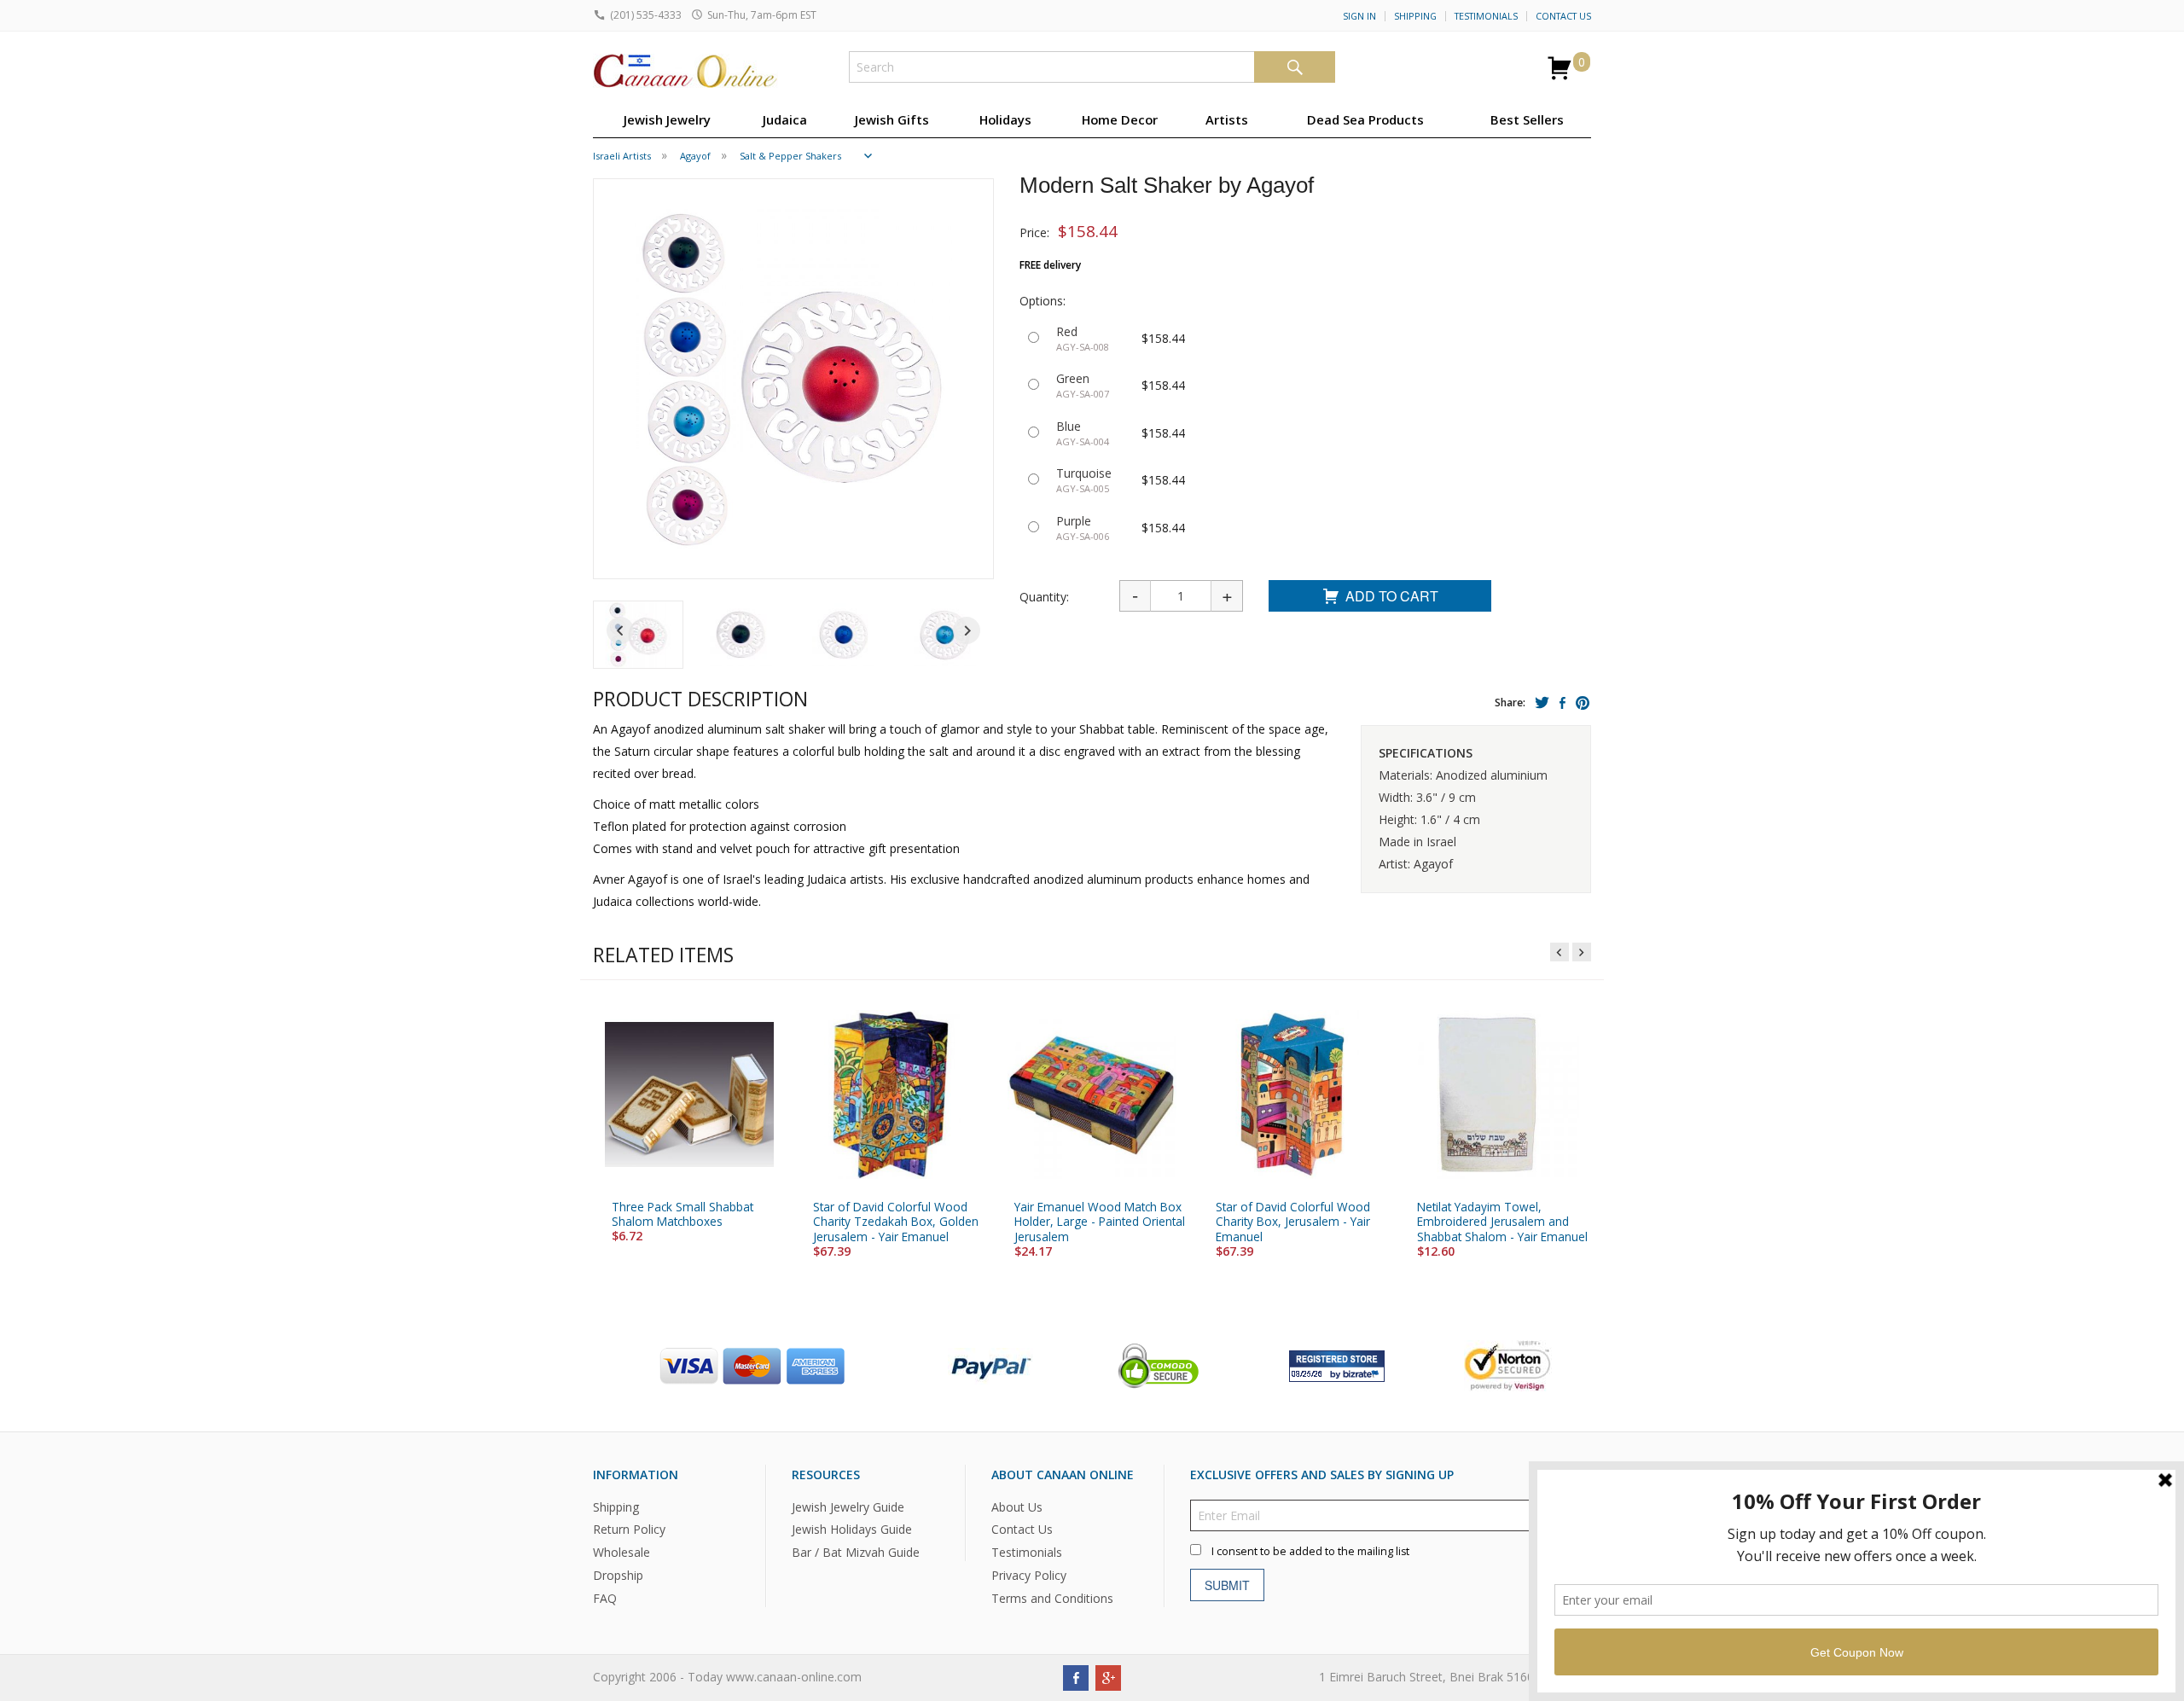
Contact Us (1563, 16)
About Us (1017, 1507)
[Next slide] (967, 630)
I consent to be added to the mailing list (1310, 1551)
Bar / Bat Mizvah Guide (856, 1552)
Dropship (618, 1575)
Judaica (785, 119)
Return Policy (629, 1530)
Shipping (1415, 16)
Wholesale (622, 1552)
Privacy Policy (1029, 1575)
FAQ (605, 1598)
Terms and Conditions (1052, 1598)
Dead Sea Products (1365, 119)
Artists (1227, 119)
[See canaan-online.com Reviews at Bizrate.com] (1337, 1364)
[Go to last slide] (620, 630)
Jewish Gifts (892, 119)
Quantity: (1044, 597)
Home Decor (1120, 119)
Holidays (1005, 119)
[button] (638, 635)
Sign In (1359, 16)
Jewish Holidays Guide (852, 1530)
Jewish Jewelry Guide (848, 1507)
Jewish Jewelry (667, 119)
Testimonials (1486, 16)
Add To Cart (1392, 596)
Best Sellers (1527, 119)
